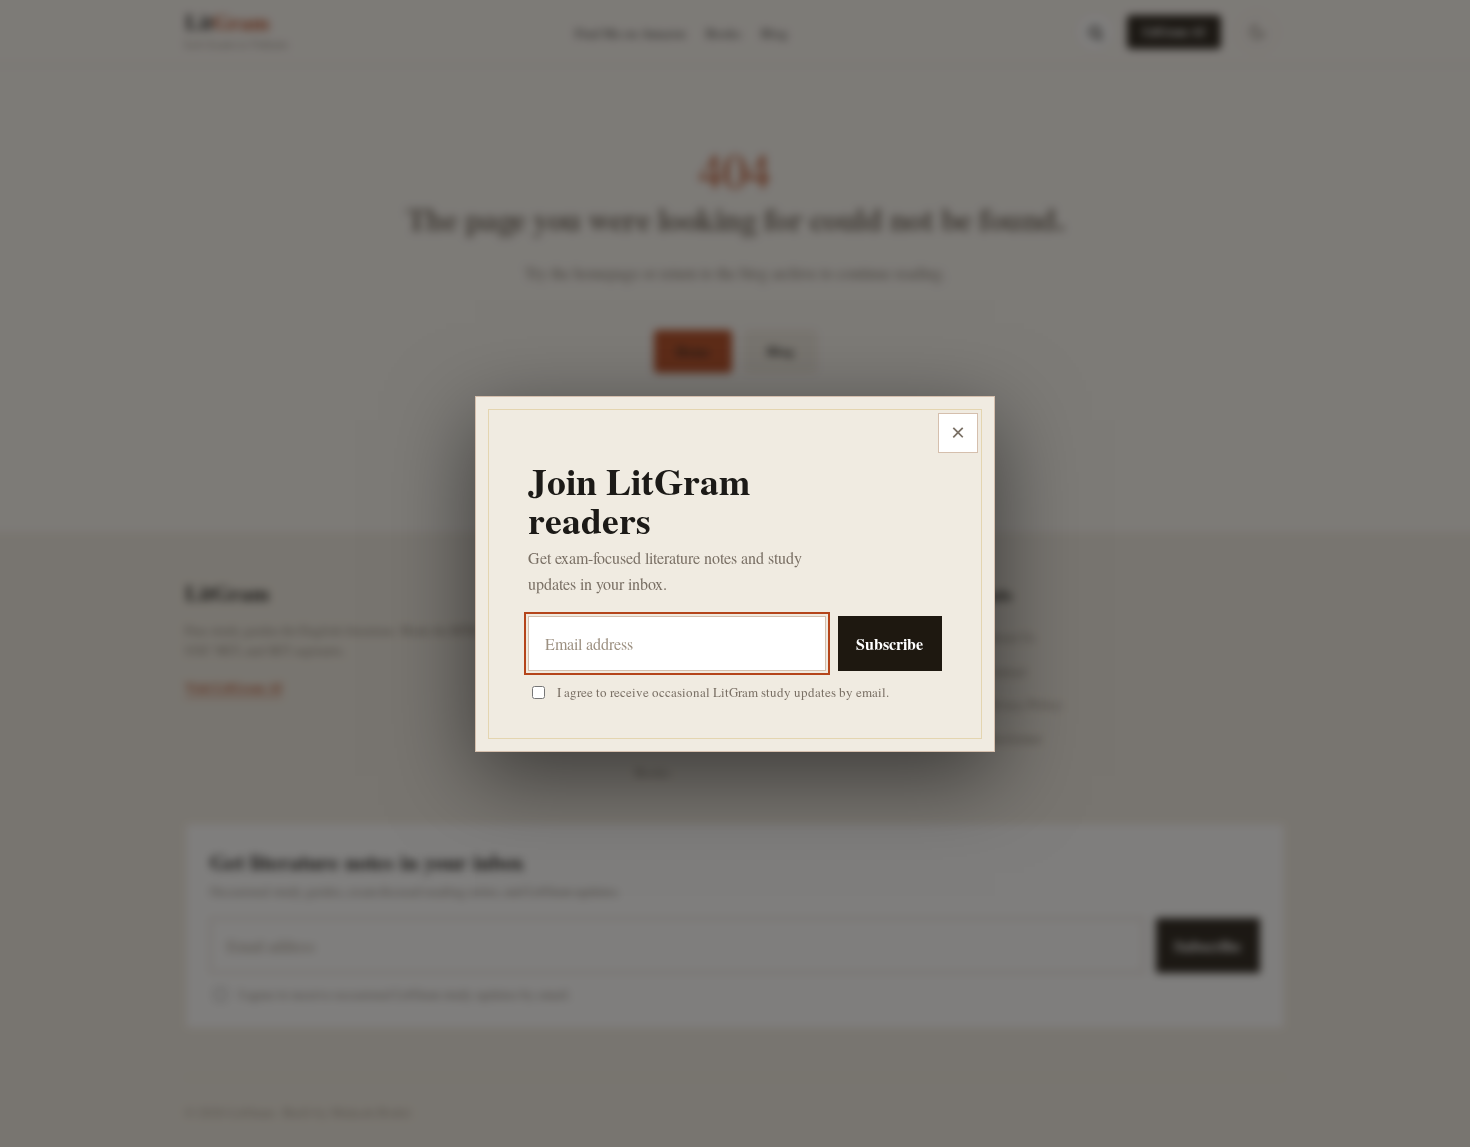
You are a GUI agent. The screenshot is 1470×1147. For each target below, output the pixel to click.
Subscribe (889, 643)
